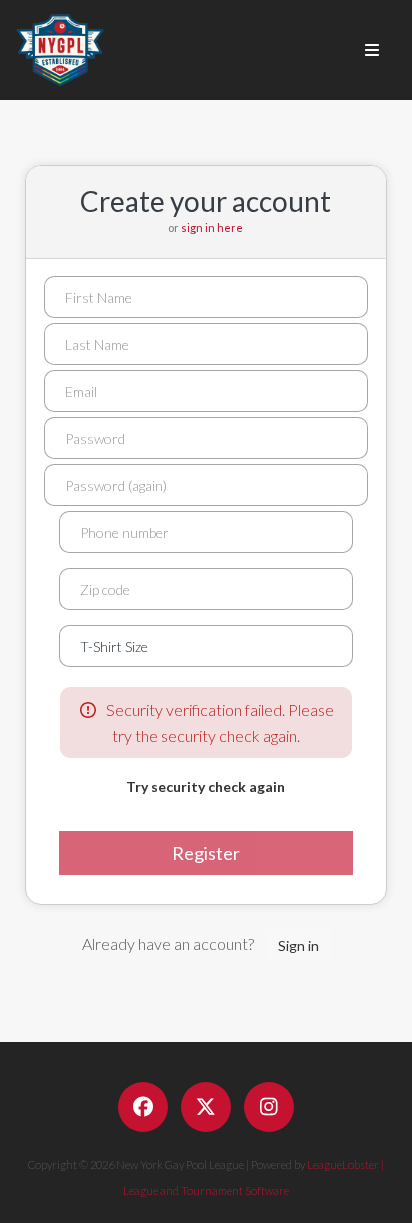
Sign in (298, 945)
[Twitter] (206, 1107)
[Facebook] (143, 1107)
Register (206, 853)
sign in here (212, 227)
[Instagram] (269, 1107)
